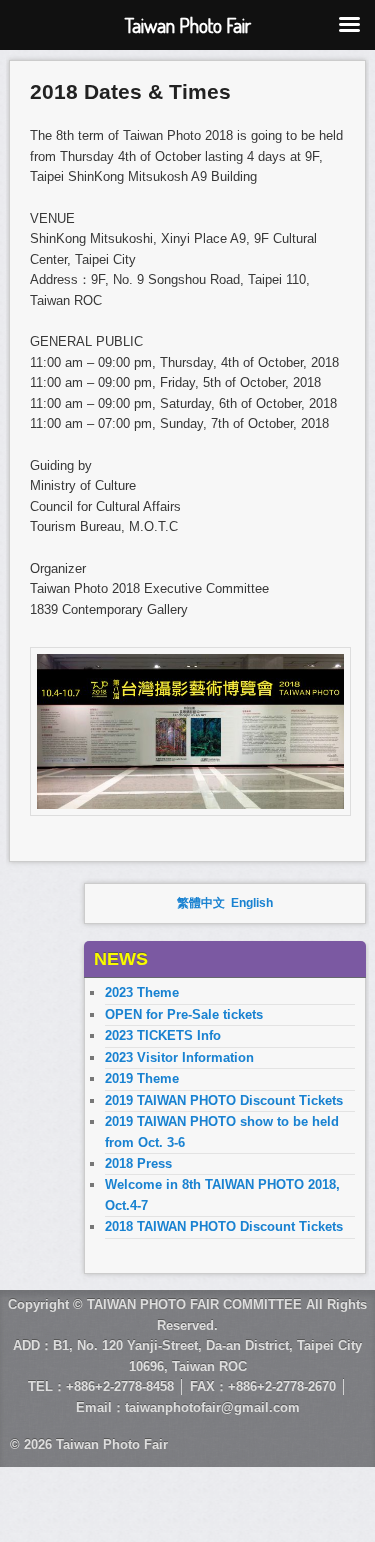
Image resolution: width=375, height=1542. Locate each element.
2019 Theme (142, 1078)
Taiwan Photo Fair (112, 1444)
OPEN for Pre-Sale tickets (184, 1014)
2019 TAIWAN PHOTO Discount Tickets (224, 1100)
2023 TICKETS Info (163, 1035)
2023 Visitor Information (179, 1057)
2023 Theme (142, 992)
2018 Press (138, 1163)
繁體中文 (201, 903)
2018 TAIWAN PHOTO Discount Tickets (224, 1226)
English (252, 903)
